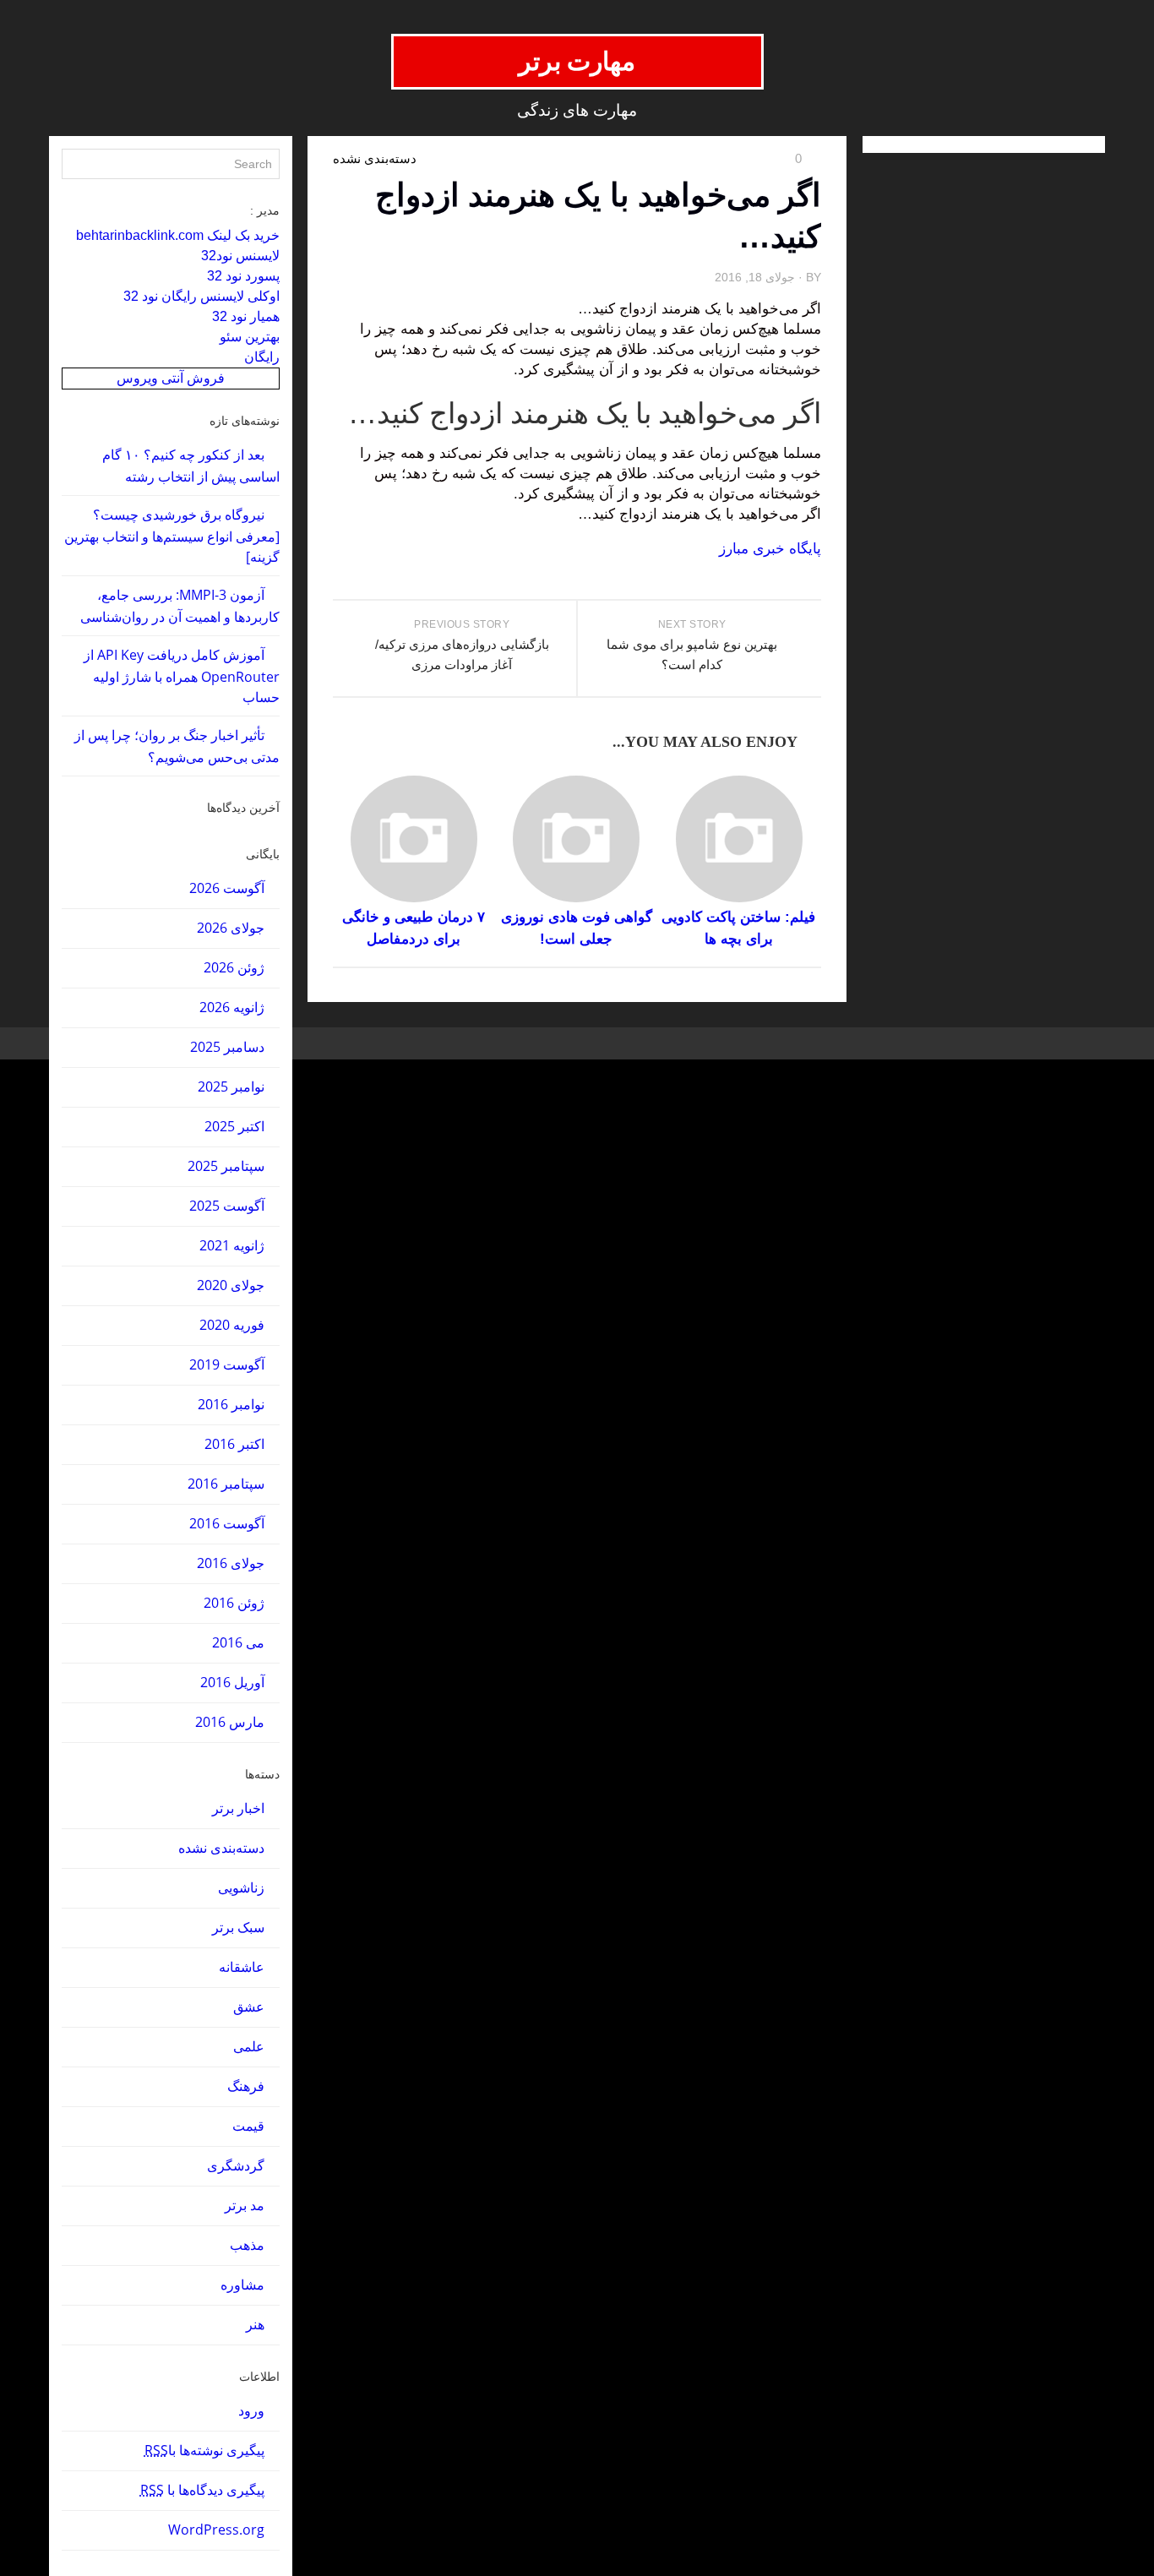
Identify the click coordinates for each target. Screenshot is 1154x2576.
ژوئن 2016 (234, 1603)
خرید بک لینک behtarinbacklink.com (178, 235)
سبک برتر (238, 1927)
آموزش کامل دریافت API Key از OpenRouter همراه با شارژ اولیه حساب (182, 676)
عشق (249, 2007)
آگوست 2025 (227, 1206)
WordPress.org (216, 2530)
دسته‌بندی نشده (221, 1848)
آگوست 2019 (227, 1364)
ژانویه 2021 (232, 1245)
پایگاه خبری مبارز (770, 549)
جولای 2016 (231, 1563)
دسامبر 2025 (227, 1047)
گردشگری (236, 2165)
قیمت (248, 2126)
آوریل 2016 (232, 1682)
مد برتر (245, 2205)
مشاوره (242, 2285)
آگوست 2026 (227, 888)
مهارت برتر (577, 61)
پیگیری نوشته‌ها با (204, 2450)
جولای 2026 (231, 928)
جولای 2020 (231, 1285)
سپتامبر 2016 (226, 1484)
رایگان (262, 357)
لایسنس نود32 (240, 256)
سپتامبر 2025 (226, 1166)
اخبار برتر (238, 1808)
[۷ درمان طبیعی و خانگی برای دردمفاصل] (414, 839)
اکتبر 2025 (234, 1126)
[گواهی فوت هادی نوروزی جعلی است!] (577, 839)
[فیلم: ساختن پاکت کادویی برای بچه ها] (739, 839)
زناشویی (241, 1887)
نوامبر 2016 (231, 1404)
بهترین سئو (250, 337)
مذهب (247, 2245)
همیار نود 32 (246, 316)
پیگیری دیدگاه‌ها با (202, 2490)
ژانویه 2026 (232, 1007)
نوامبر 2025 (231, 1086)
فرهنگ (246, 2086)
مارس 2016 (230, 1722)
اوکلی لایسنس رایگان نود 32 (201, 296)
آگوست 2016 (227, 1523)
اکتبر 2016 (234, 1444)
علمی (249, 2046)
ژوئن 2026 (234, 967)
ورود (251, 2410)
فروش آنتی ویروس (171, 378)
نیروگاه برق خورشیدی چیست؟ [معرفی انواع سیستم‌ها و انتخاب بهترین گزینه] (172, 536)
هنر (255, 2324)
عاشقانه (242, 1967)
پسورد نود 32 (243, 276)
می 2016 (238, 1642)
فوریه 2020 (232, 1325)
